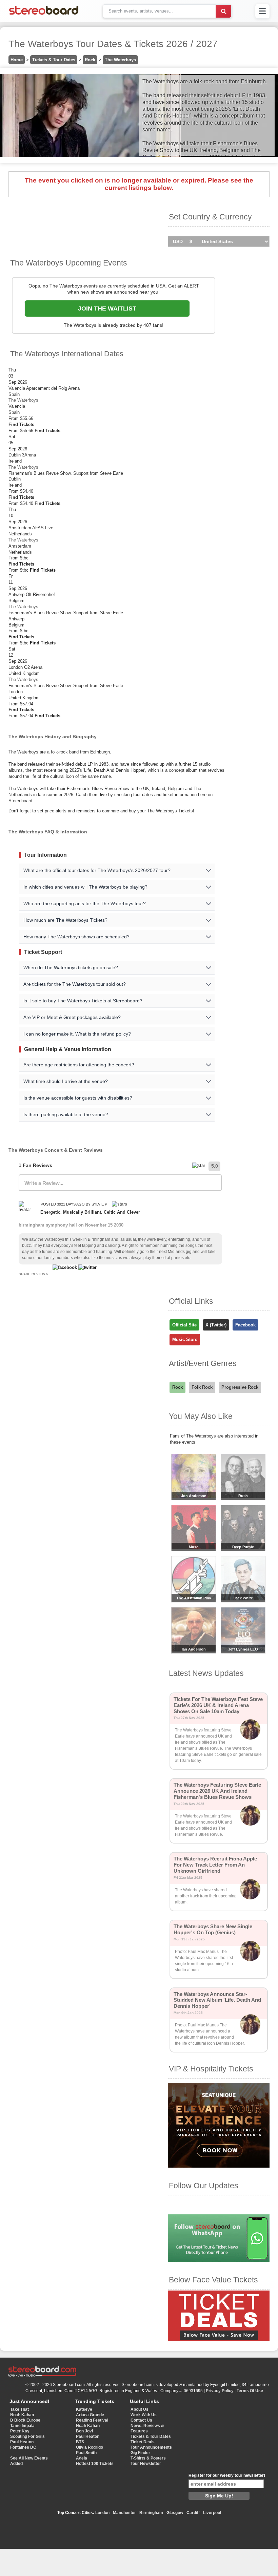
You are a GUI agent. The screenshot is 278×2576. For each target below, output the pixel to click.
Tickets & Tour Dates (54, 60)
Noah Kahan (22, 2415)
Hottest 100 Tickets (95, 2464)
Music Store (185, 1339)
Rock (90, 60)
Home (17, 60)
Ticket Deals (143, 2442)
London (102, 2513)
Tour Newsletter (146, 2464)
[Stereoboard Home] (44, 15)
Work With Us (144, 2415)
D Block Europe (25, 2420)
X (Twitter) (216, 1325)
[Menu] (262, 11)
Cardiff (193, 2513)
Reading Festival (92, 2420)
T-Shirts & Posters (148, 2458)
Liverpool (212, 2513)
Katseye (84, 2409)
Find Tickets (21, 424)
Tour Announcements (151, 2447)
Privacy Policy (220, 2391)
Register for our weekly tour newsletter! (227, 2475)
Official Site (184, 1325)
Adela (82, 2458)
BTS (80, 2442)
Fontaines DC (23, 2447)
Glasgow (175, 2513)
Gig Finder (140, 2453)
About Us (140, 2409)
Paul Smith (86, 2453)
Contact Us (141, 2420)
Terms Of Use (250, 2391)
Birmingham (151, 2513)
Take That (19, 2409)
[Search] (223, 11)
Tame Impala (22, 2426)
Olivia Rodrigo (90, 2447)
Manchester (124, 2513)
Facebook (245, 1325)
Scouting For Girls (27, 2436)
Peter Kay (20, 2431)
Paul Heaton (22, 2442)
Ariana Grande (90, 2415)
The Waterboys (120, 60)
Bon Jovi (84, 2431)
